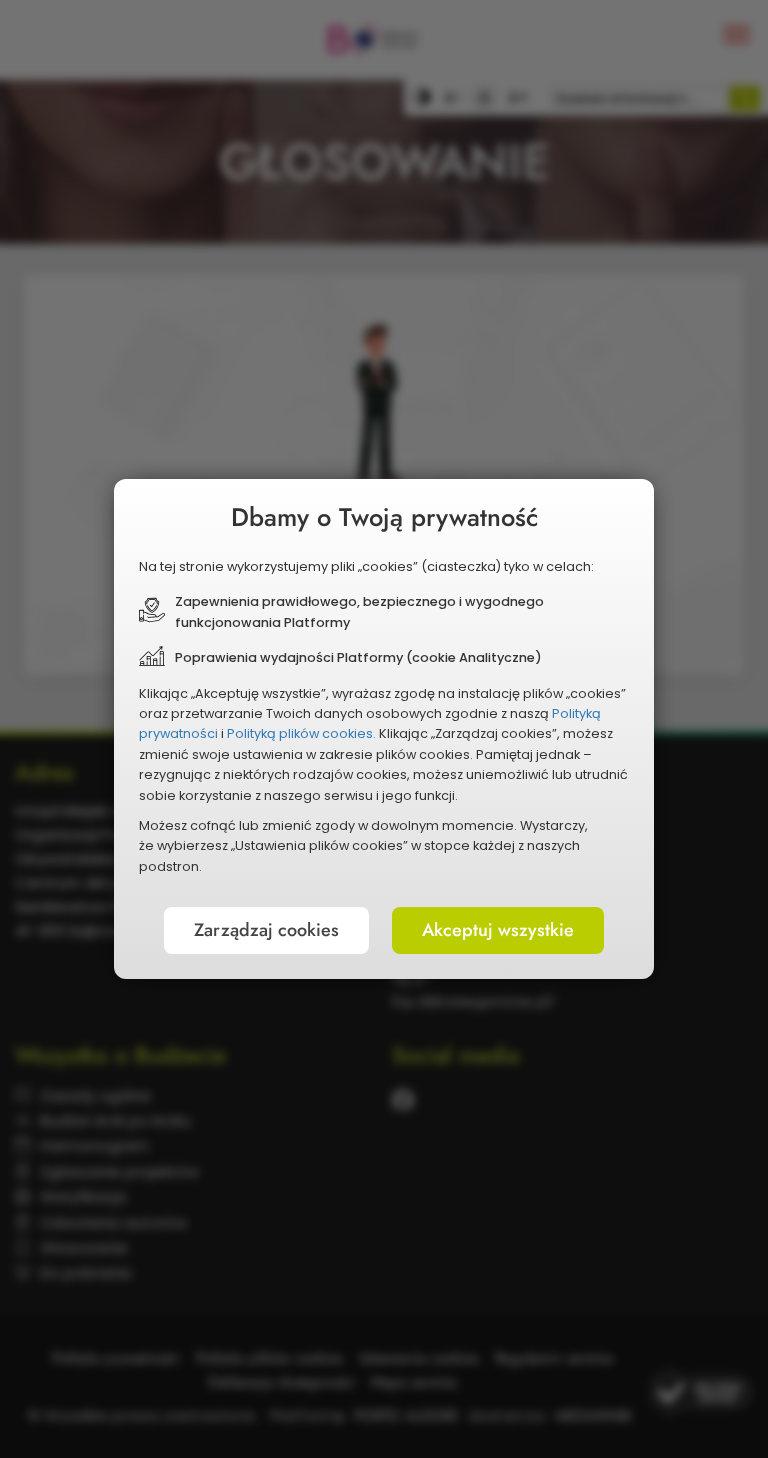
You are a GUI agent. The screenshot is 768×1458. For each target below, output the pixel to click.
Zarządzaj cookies (266, 930)
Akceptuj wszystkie (498, 930)
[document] (384, 729)
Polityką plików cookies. (301, 733)
